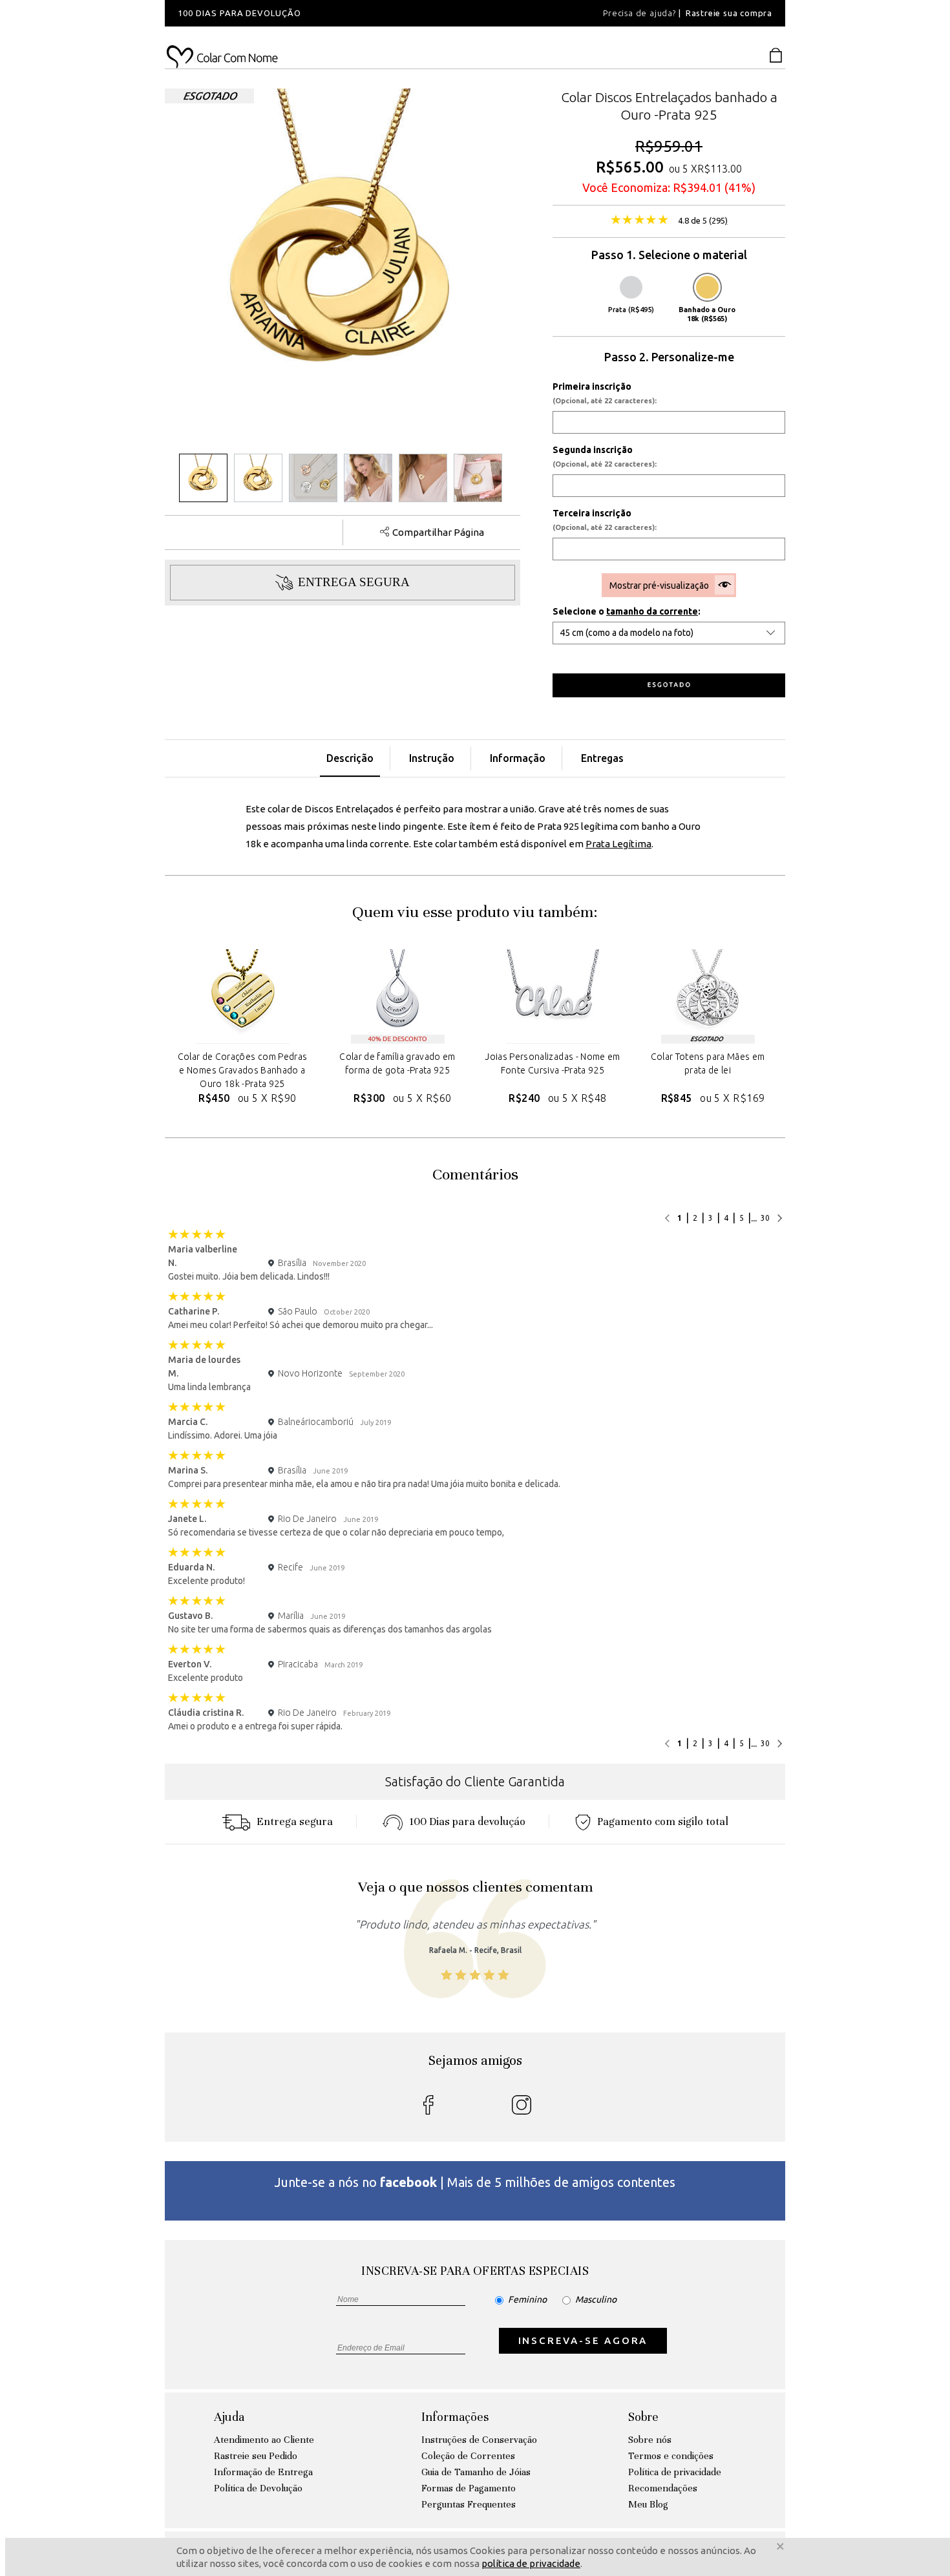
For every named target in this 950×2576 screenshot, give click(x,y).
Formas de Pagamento (469, 2488)
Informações (455, 2417)
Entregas (602, 758)
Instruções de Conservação (479, 2440)
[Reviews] (639, 221)
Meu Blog (648, 2504)
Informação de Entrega (263, 2472)
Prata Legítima (618, 844)
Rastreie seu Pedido (256, 2456)
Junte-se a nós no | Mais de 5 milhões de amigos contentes (475, 2182)
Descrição (350, 758)
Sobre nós (650, 2440)
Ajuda (229, 2417)
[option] (339, 13)
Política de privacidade (675, 2472)
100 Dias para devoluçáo (467, 1821)
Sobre (643, 2417)
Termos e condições (671, 2456)
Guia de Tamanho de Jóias (476, 2472)
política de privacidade (531, 2563)
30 (765, 1218)
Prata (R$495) (631, 310)
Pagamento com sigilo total (663, 1821)
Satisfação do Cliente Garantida (475, 1781)
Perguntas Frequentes (469, 2504)
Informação (518, 758)
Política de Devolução (258, 2488)
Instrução (432, 758)
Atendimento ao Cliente (264, 2440)
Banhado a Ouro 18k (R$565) (707, 314)
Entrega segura (295, 1821)
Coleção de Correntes (468, 2456)
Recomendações (663, 2488)
